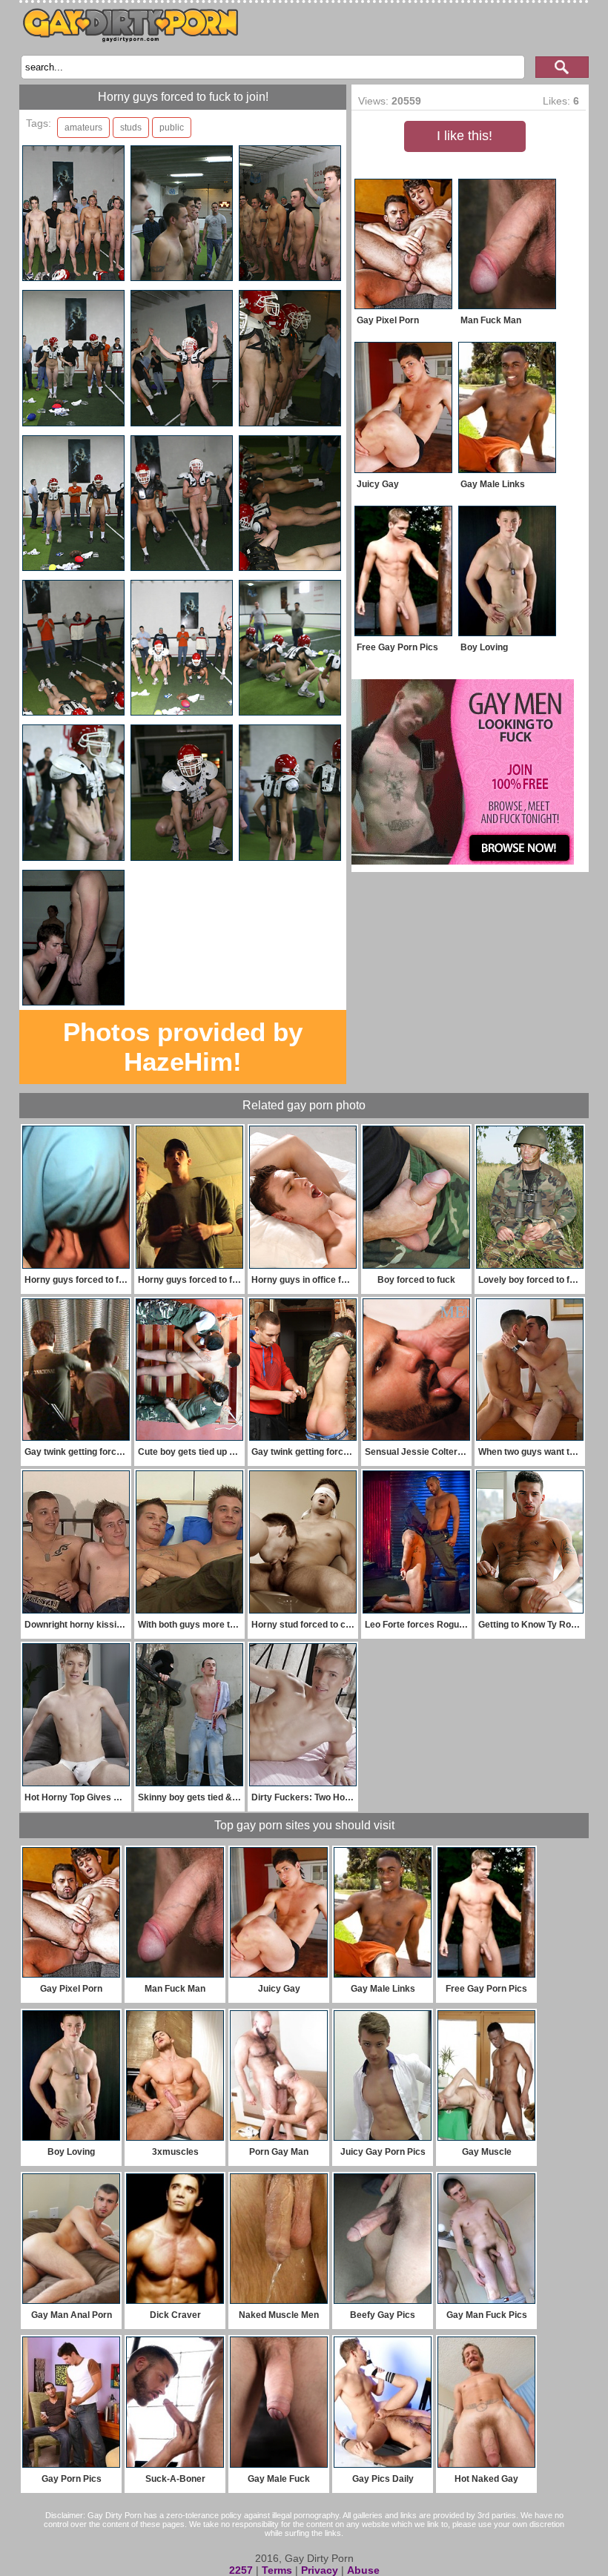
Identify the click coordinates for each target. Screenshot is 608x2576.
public (172, 128)
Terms (277, 2570)
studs (131, 128)
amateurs (83, 128)
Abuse (363, 2570)
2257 (241, 2570)
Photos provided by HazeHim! (183, 1047)
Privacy (320, 2570)
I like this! (465, 136)
